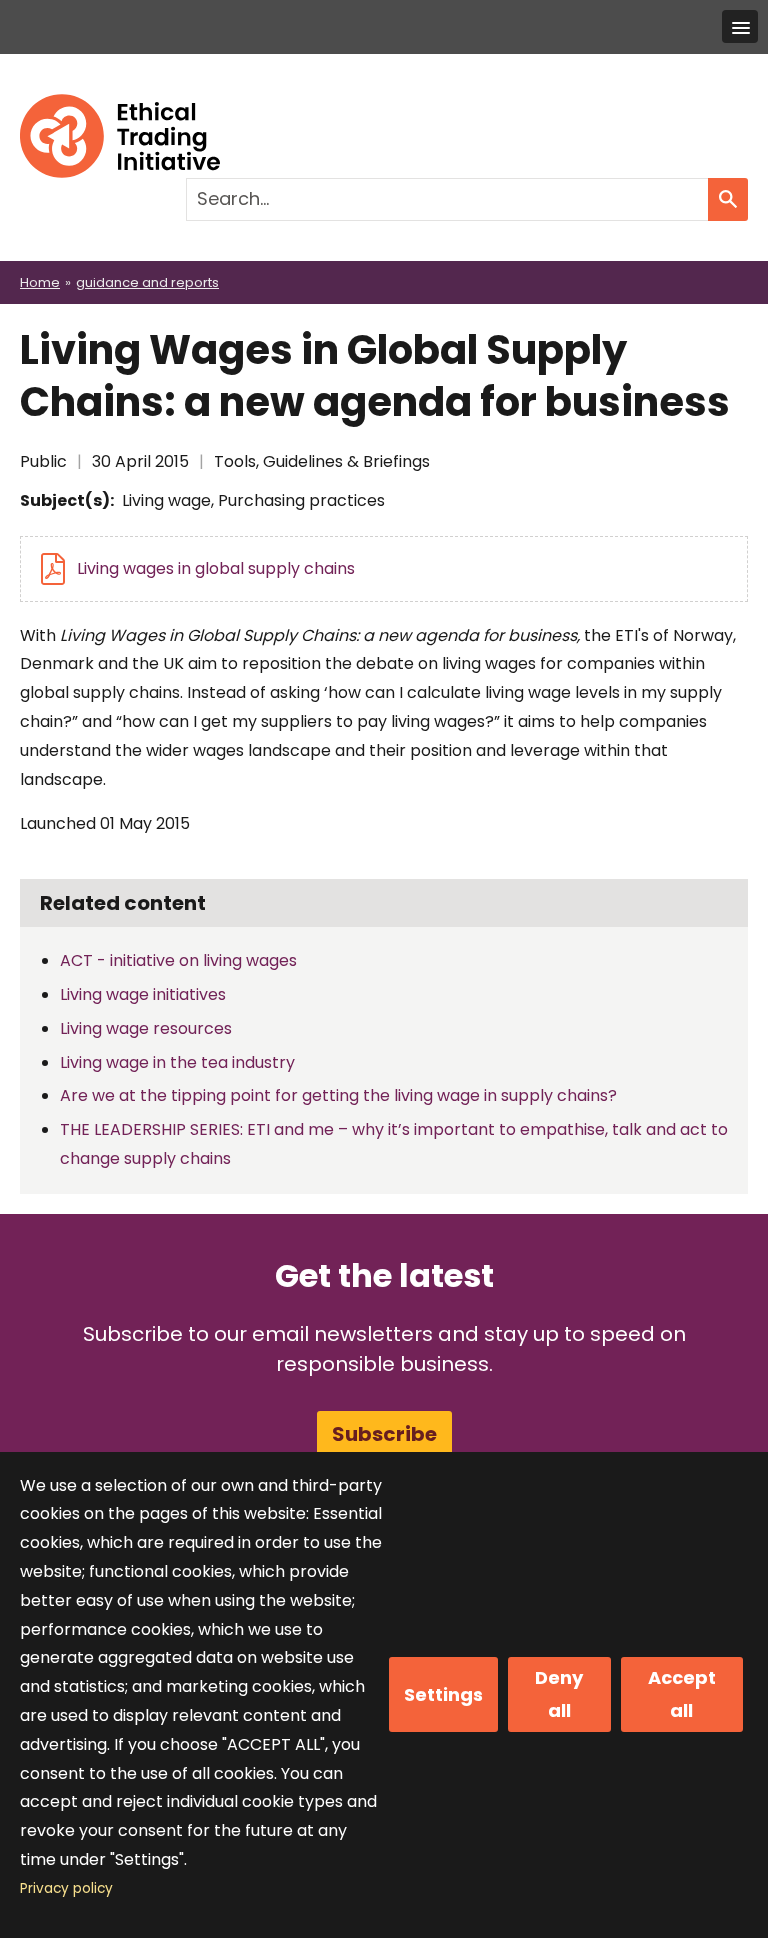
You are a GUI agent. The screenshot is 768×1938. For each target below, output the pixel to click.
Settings (443, 1694)
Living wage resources (146, 1028)
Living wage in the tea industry (177, 1062)
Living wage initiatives (143, 994)
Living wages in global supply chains (216, 568)
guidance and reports (147, 282)
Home (40, 282)
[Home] (120, 107)
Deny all (559, 1693)
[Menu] (740, 26)
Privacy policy (66, 1888)
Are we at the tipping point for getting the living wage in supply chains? (338, 1095)
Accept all (682, 1693)
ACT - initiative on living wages (178, 960)
